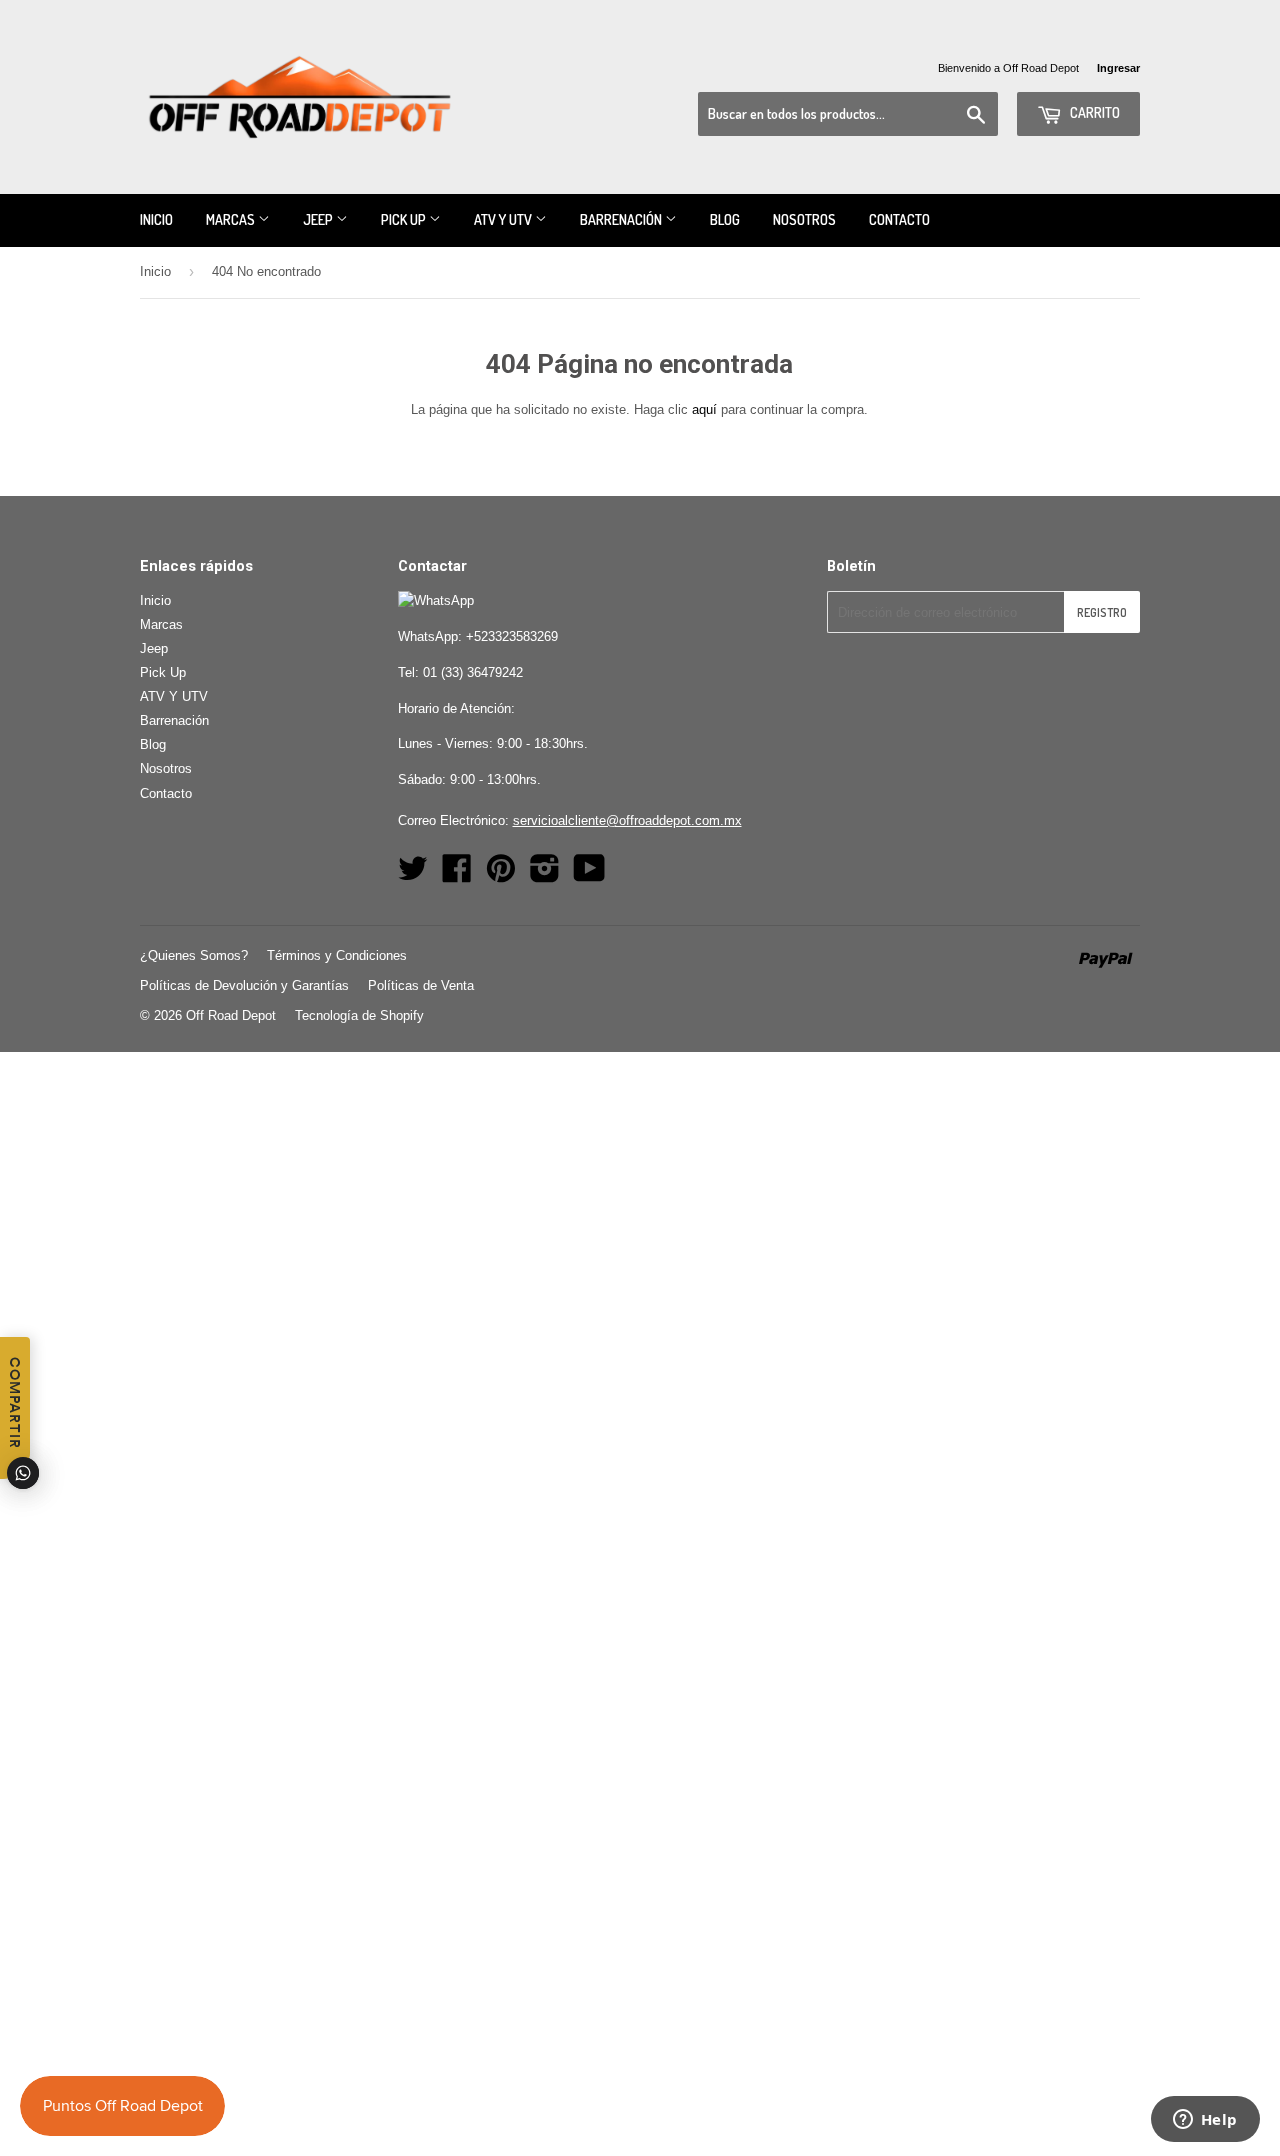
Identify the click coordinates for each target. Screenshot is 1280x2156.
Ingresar (1118, 68)
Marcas (232, 219)
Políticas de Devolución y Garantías (244, 985)
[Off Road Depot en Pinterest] (501, 875)
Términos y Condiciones (337, 955)
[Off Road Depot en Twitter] (413, 875)
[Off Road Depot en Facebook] (457, 875)
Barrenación (622, 219)
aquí (704, 409)
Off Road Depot (231, 1015)
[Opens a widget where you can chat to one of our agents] (1205, 2121)
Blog (725, 219)
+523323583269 (512, 636)
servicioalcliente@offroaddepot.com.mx (627, 820)
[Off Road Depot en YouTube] (589, 875)
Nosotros (804, 219)
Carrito (1093, 112)
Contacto (899, 219)
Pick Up (405, 219)
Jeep (319, 219)
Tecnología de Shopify (359, 1015)
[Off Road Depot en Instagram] (545, 875)
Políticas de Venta (421, 985)
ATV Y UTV (504, 219)
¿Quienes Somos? (194, 955)
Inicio (156, 219)
